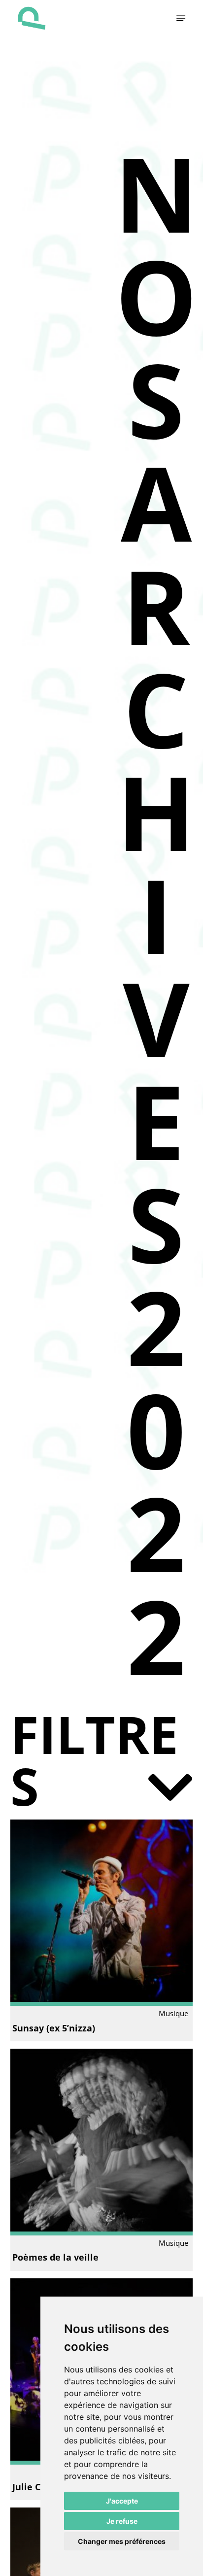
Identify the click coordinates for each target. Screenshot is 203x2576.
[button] (181, 18)
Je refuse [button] (122, 2521)
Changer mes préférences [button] (122, 2541)
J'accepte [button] (122, 2501)
